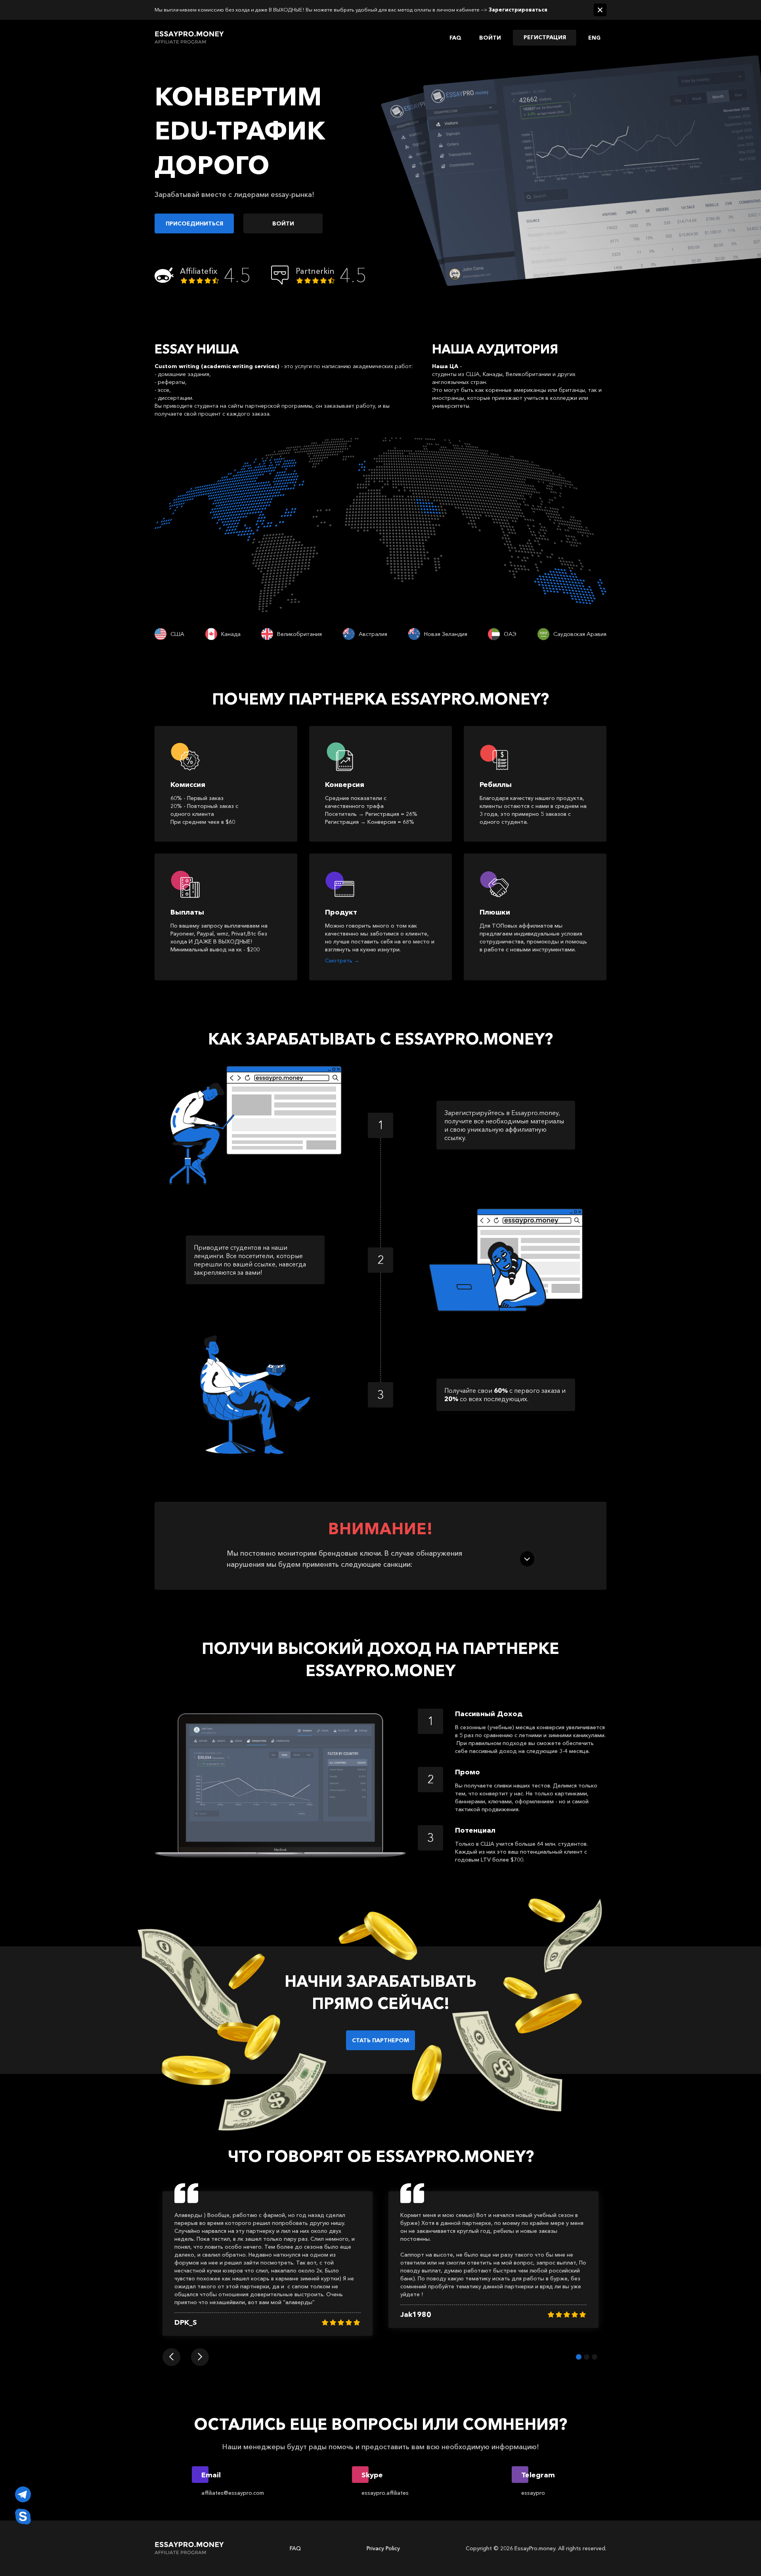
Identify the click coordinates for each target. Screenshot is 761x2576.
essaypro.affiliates (385, 2493)
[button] (171, 2357)
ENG (594, 38)
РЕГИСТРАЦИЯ (545, 37)
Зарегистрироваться (518, 10)
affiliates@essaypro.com (233, 2493)
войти (283, 223)
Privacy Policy (383, 2548)
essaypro (533, 2493)
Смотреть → (342, 961)
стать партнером (380, 2040)
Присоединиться (194, 223)
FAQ (455, 38)
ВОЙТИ (490, 38)
